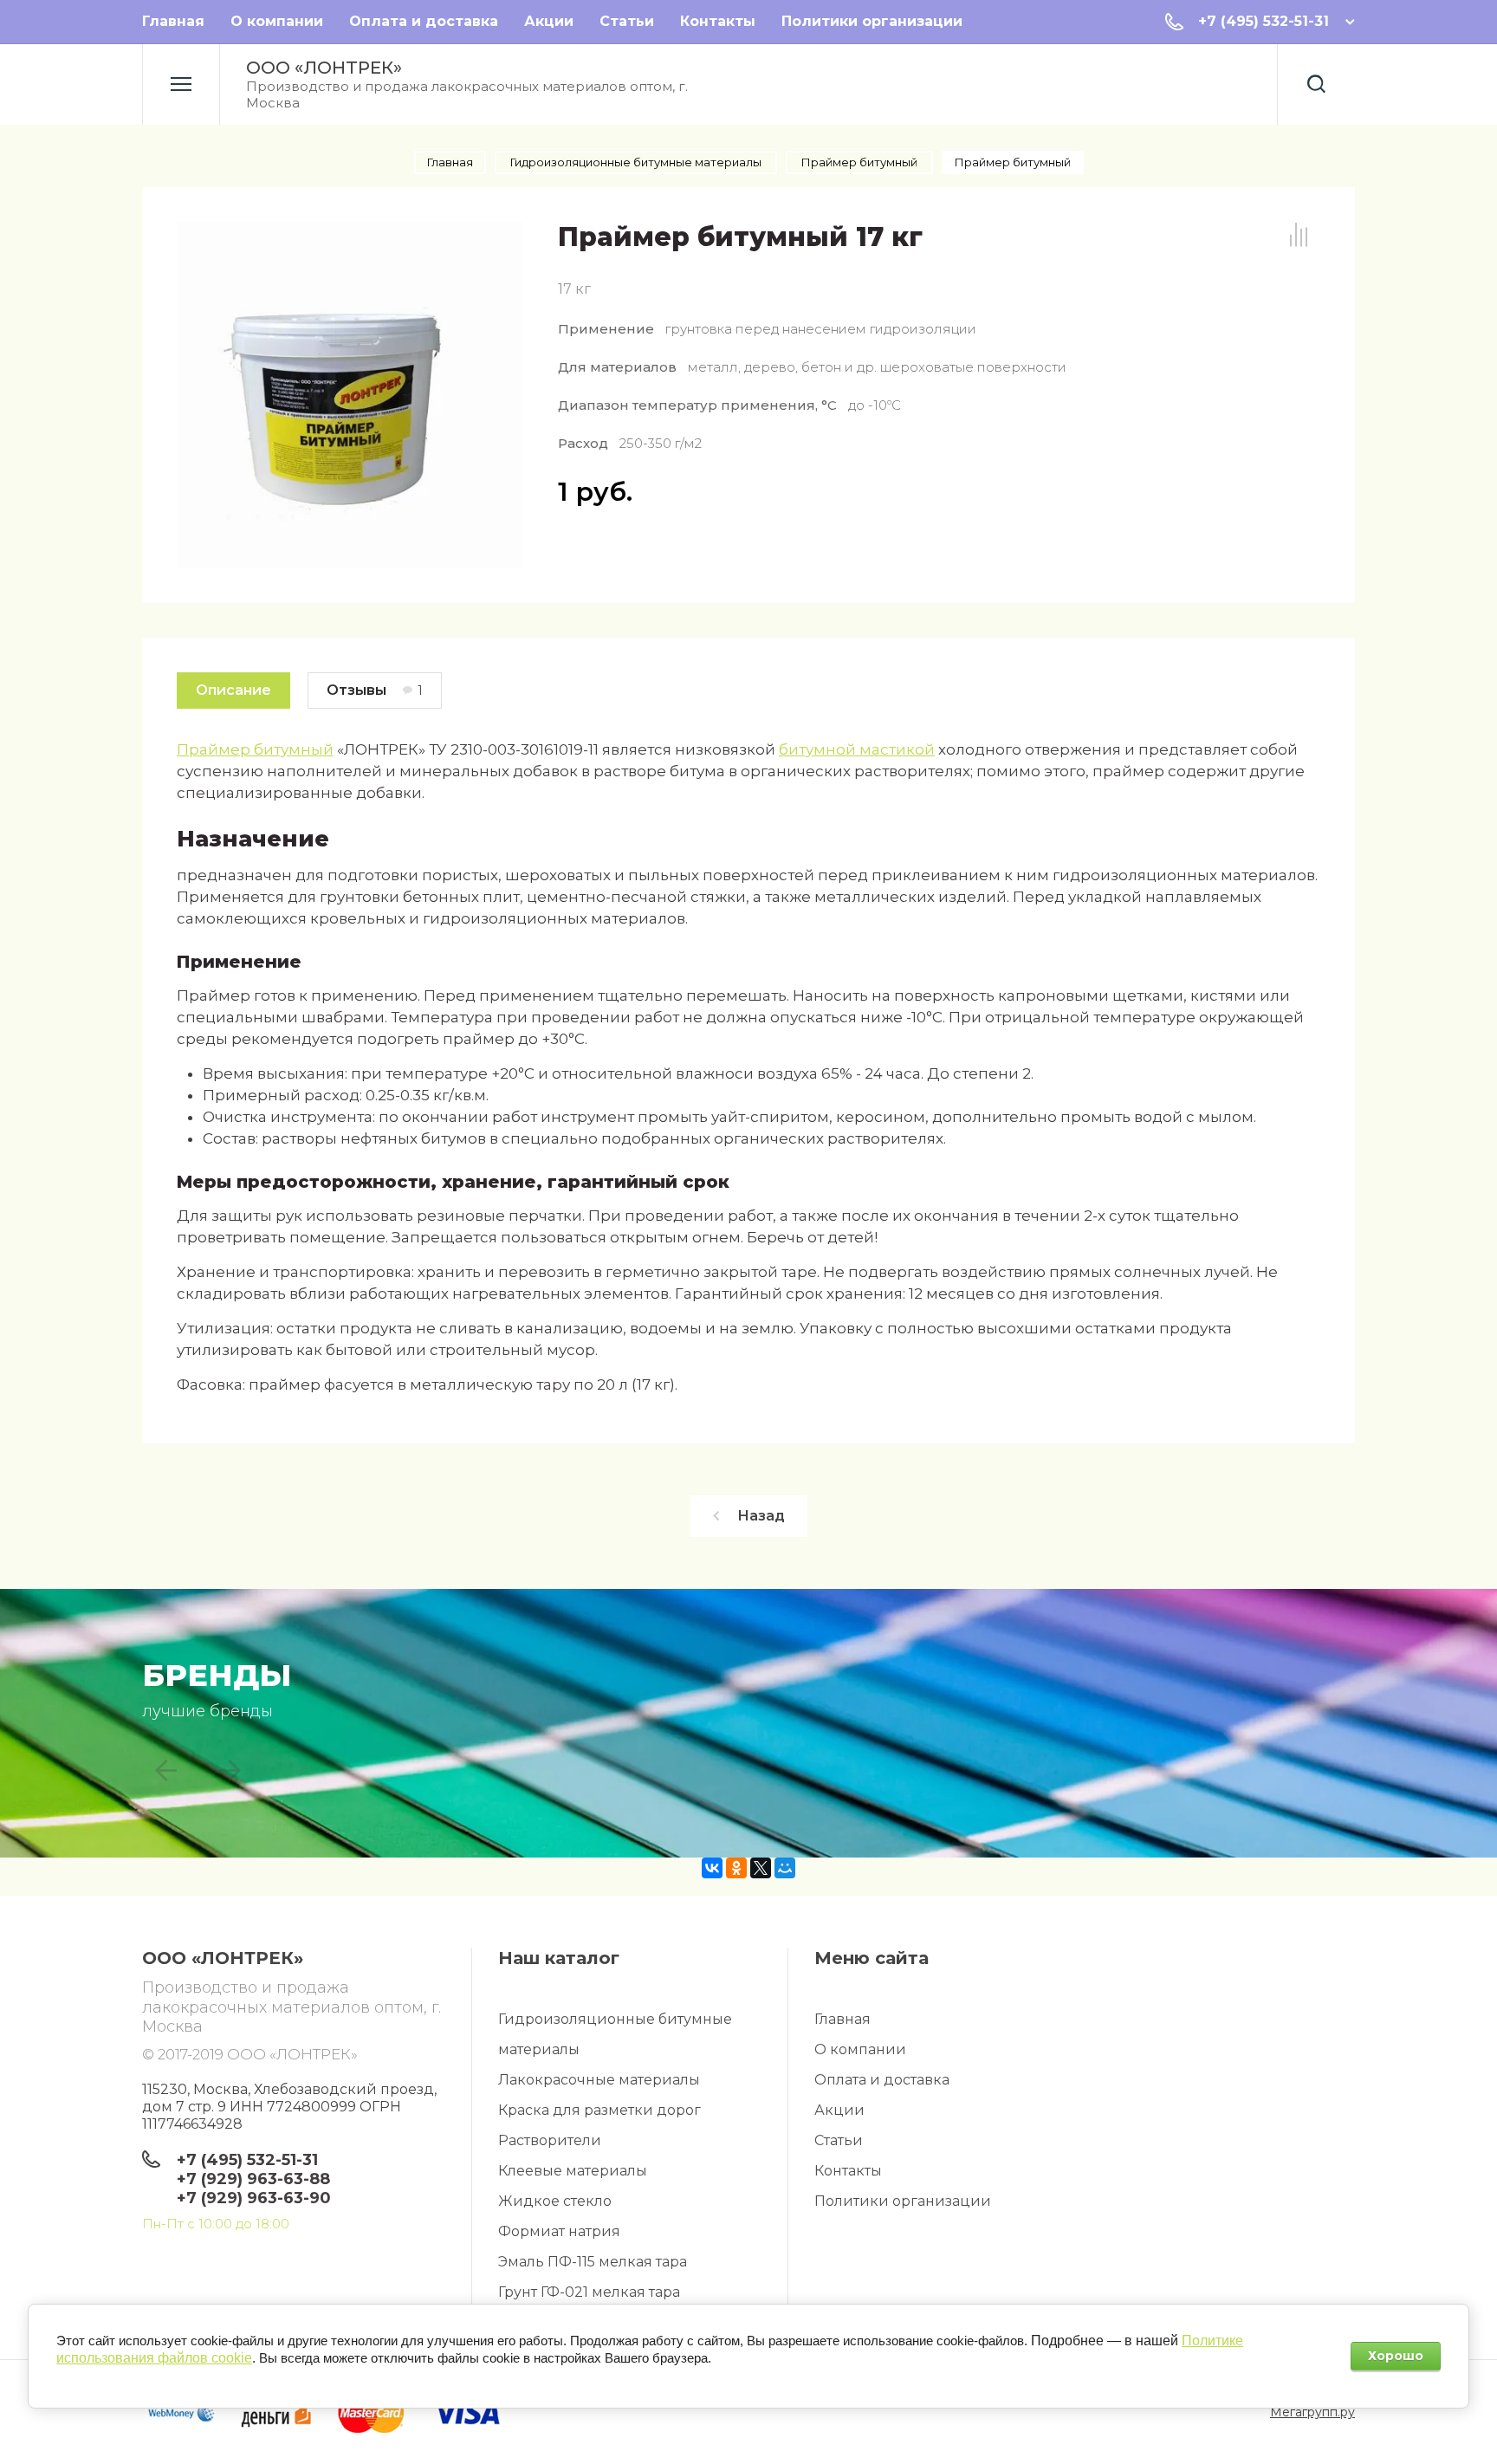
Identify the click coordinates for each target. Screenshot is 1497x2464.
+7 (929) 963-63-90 (254, 2198)
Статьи (627, 21)
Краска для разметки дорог (599, 2110)
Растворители (550, 2140)
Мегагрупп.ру (1312, 2412)
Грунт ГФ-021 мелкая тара (589, 2292)
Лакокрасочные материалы (599, 2080)
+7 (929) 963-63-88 (253, 2179)
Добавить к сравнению (1299, 235)
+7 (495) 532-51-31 (1264, 21)
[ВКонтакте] (712, 1868)
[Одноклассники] (736, 1868)
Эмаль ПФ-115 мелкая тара (593, 2262)
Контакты (718, 21)
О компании (277, 21)
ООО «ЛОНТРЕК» (324, 68)
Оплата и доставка (424, 21)
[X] (761, 1868)
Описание (233, 690)
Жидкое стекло (555, 2201)
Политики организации (872, 21)
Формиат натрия (559, 2231)
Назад (761, 1516)
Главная (173, 21)
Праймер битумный (255, 749)
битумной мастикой (857, 749)
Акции (549, 21)
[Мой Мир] (785, 1868)
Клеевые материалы (573, 2171)
